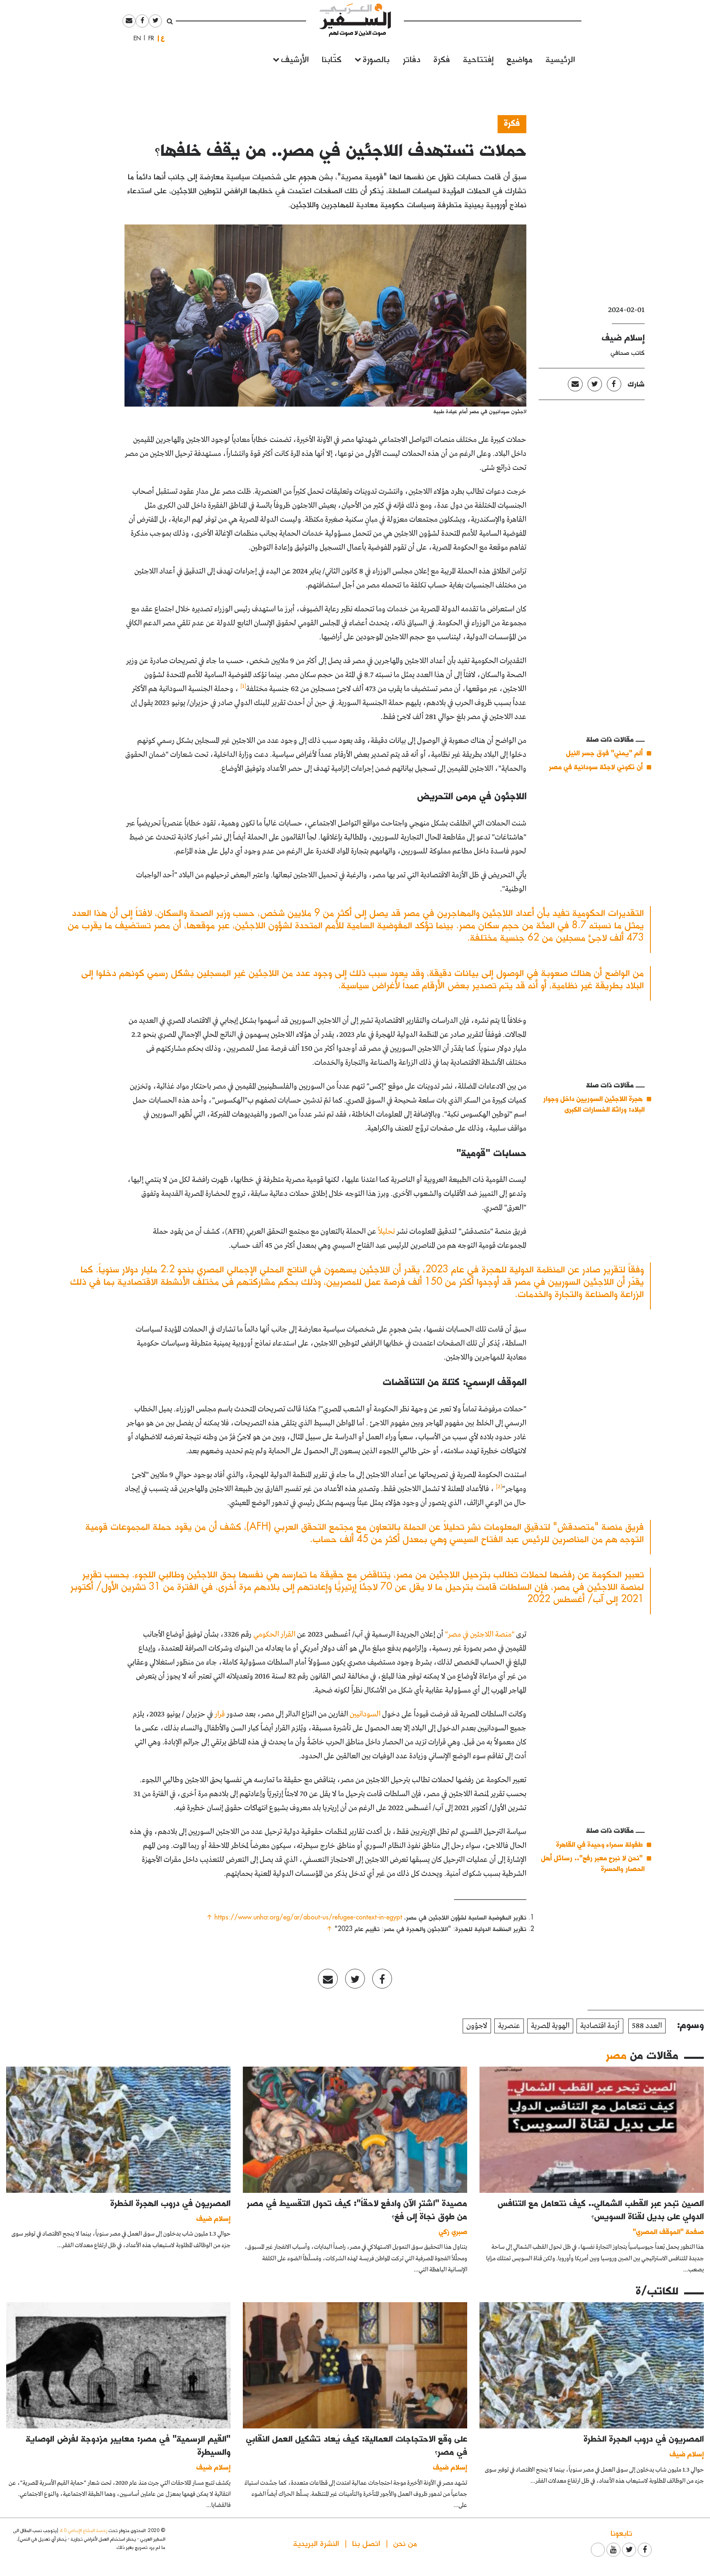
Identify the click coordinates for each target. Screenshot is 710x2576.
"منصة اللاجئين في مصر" (480, 1635)
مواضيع (520, 59)
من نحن (405, 2543)
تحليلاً (386, 1232)
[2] (499, 1487)
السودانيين (365, 1714)
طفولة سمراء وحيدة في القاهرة (599, 1844)
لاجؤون (477, 2026)
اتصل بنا (366, 2543)
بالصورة (376, 59)
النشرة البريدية (316, 2543)
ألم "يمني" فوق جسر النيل (604, 753)
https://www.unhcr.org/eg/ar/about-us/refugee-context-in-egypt (308, 1917)
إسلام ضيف (623, 337)
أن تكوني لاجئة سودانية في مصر (596, 767)
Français (149, 38)
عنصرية (509, 2026)
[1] (243, 686)
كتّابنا (332, 59)
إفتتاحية (478, 59)
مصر (616, 2055)
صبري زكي (453, 2231)
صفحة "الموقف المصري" (668, 2231)
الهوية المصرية (550, 2026)
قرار (220, 1714)
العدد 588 (647, 2026)
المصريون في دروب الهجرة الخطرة (171, 2203)
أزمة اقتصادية (600, 2026)
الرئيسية (560, 59)
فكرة (442, 59)
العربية (163, 38)
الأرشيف (295, 59)
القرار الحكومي (274, 1635)
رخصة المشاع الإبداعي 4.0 (83, 2530)
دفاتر (411, 59)
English (135, 38)
